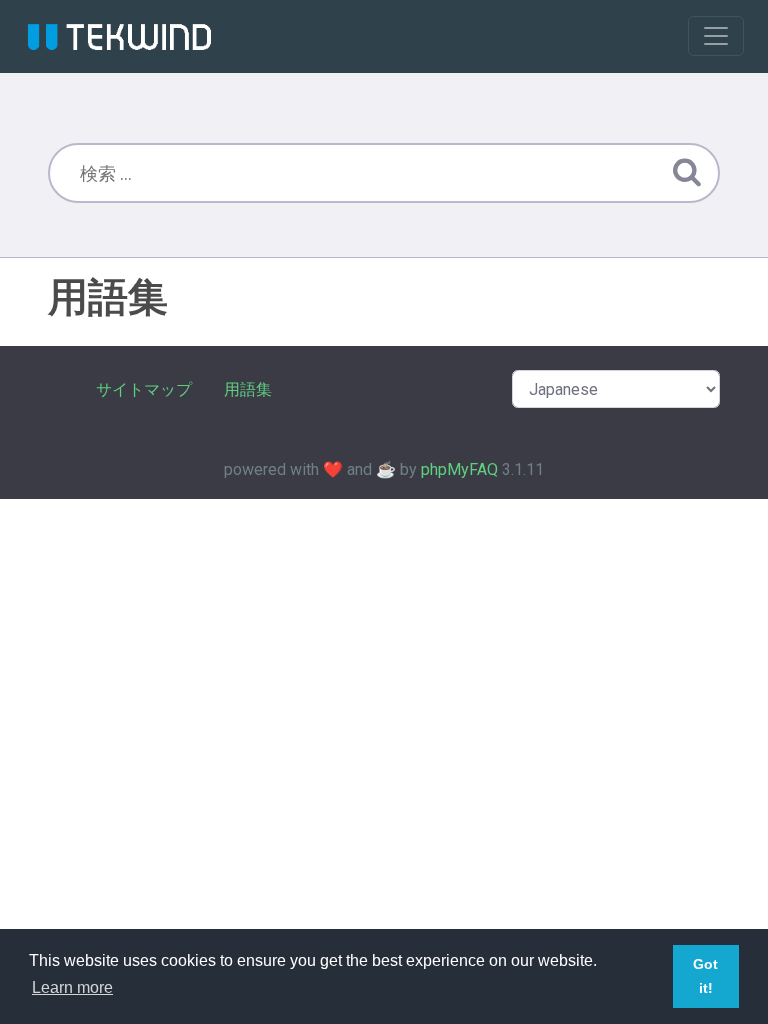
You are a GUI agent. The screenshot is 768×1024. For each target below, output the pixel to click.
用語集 (248, 389)
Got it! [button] (705, 976)
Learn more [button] (72, 987)
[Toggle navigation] (716, 36)
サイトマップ (144, 389)
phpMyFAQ (459, 469)
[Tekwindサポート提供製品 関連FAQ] (119, 36)
